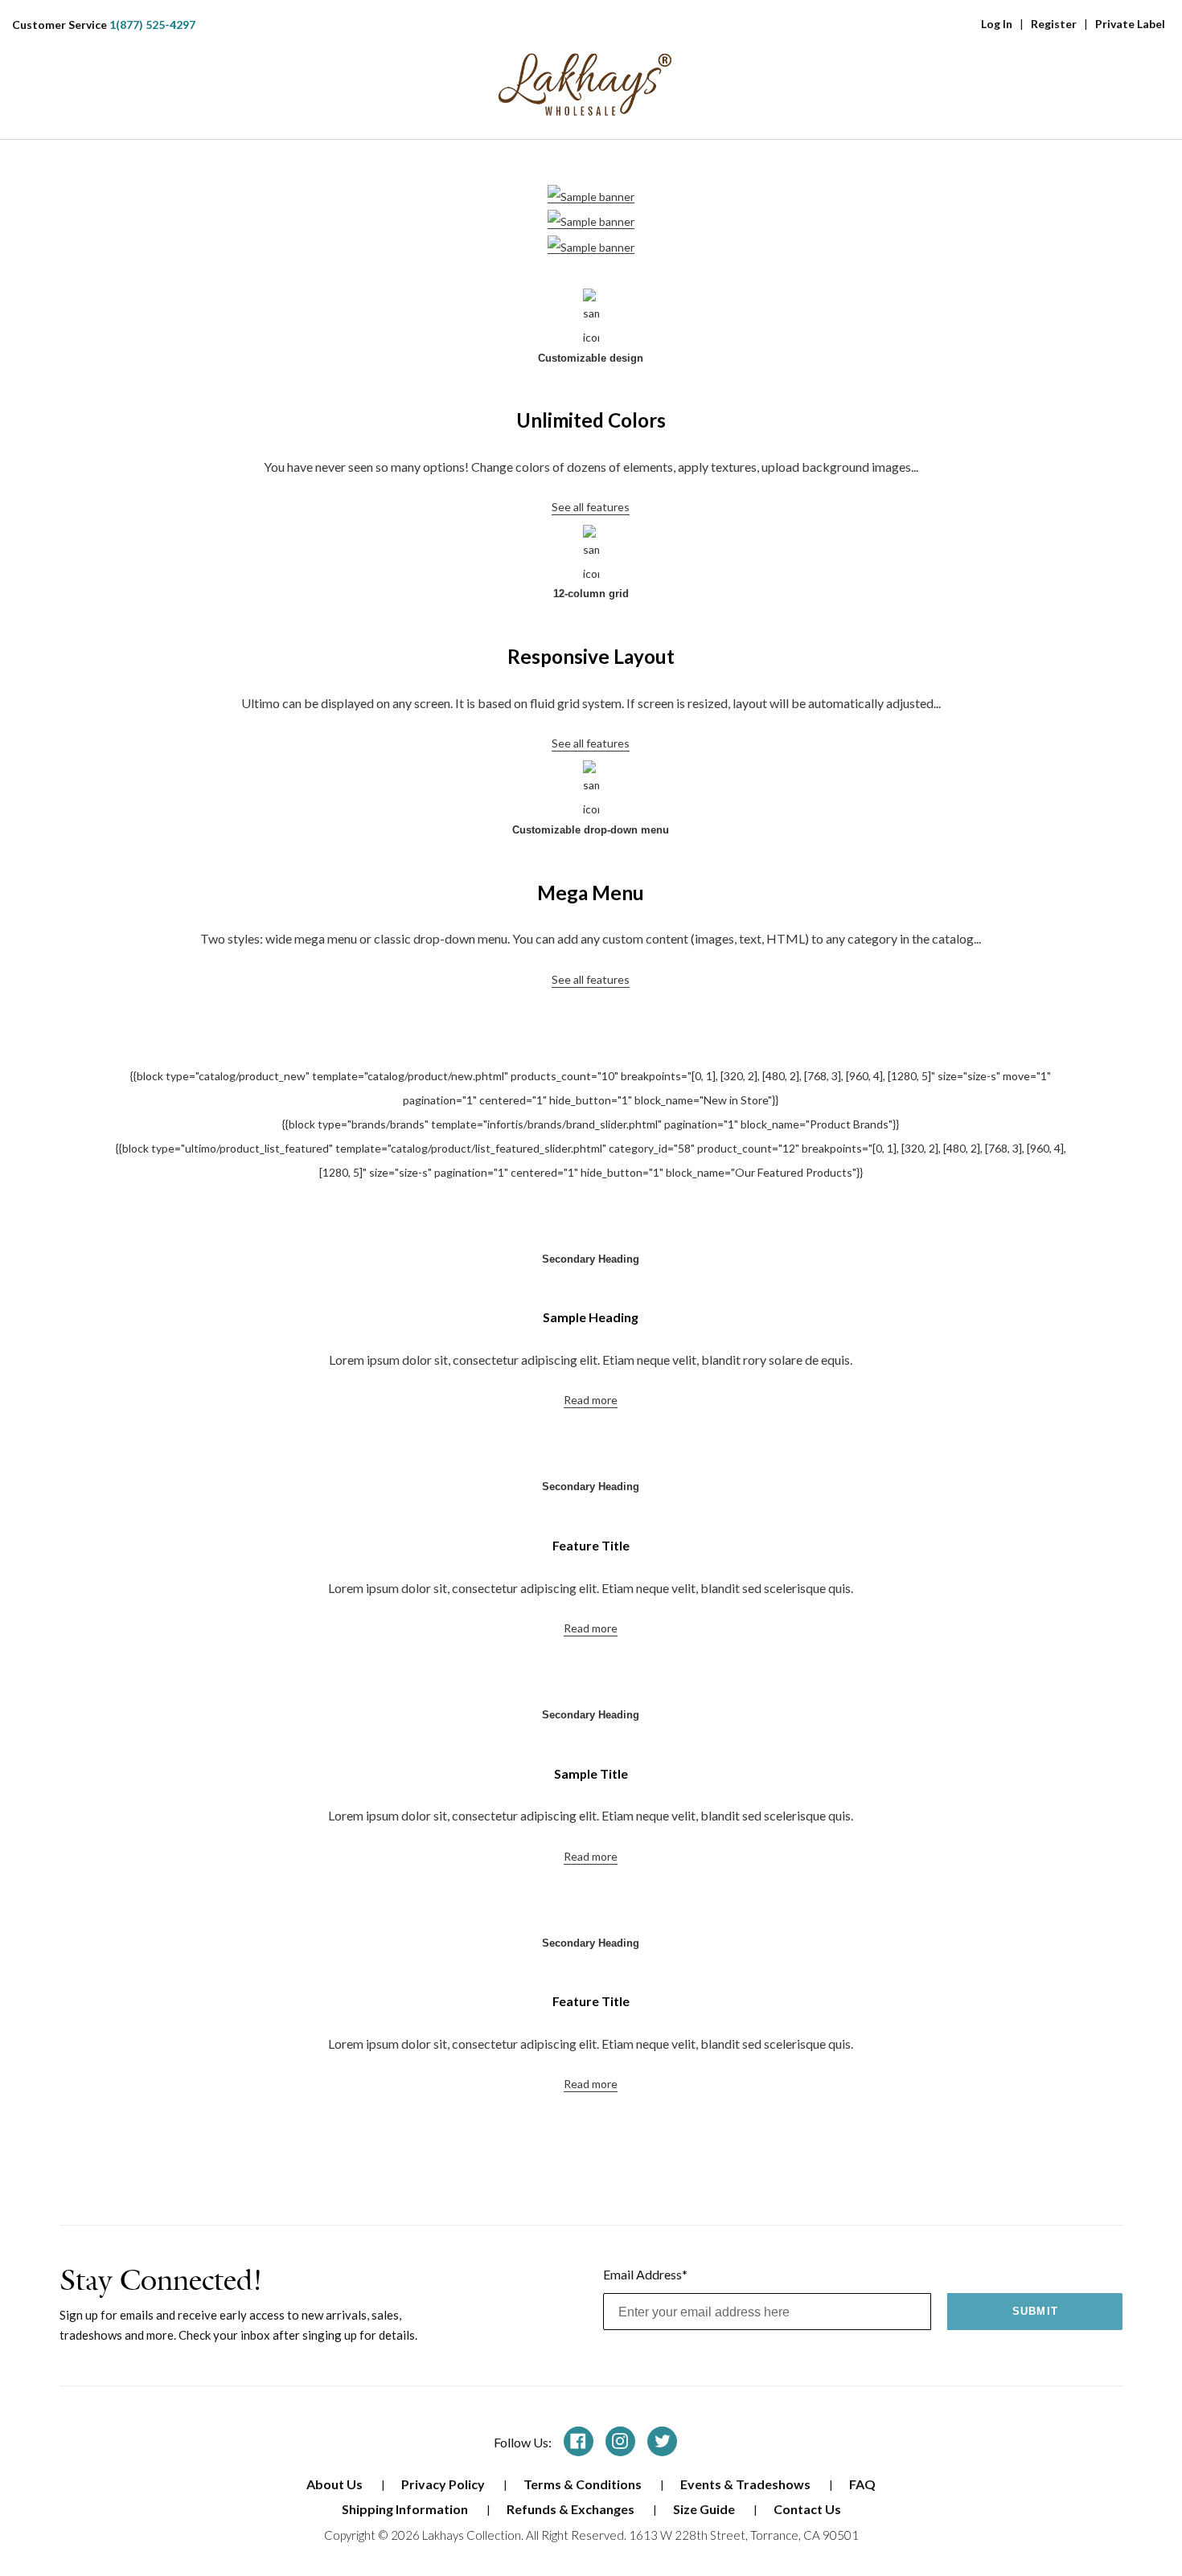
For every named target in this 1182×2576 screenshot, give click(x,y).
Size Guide (705, 2509)
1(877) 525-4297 (152, 25)
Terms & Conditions (584, 2484)
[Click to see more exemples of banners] (591, 196)
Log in (997, 24)
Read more (591, 1400)
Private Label (1130, 24)
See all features (591, 507)
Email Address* (645, 2274)
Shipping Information (406, 2509)
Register (1054, 24)
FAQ (862, 2484)
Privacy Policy (444, 2484)
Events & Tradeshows (747, 2484)
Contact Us (807, 2509)
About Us (336, 2484)
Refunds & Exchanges (572, 2509)
